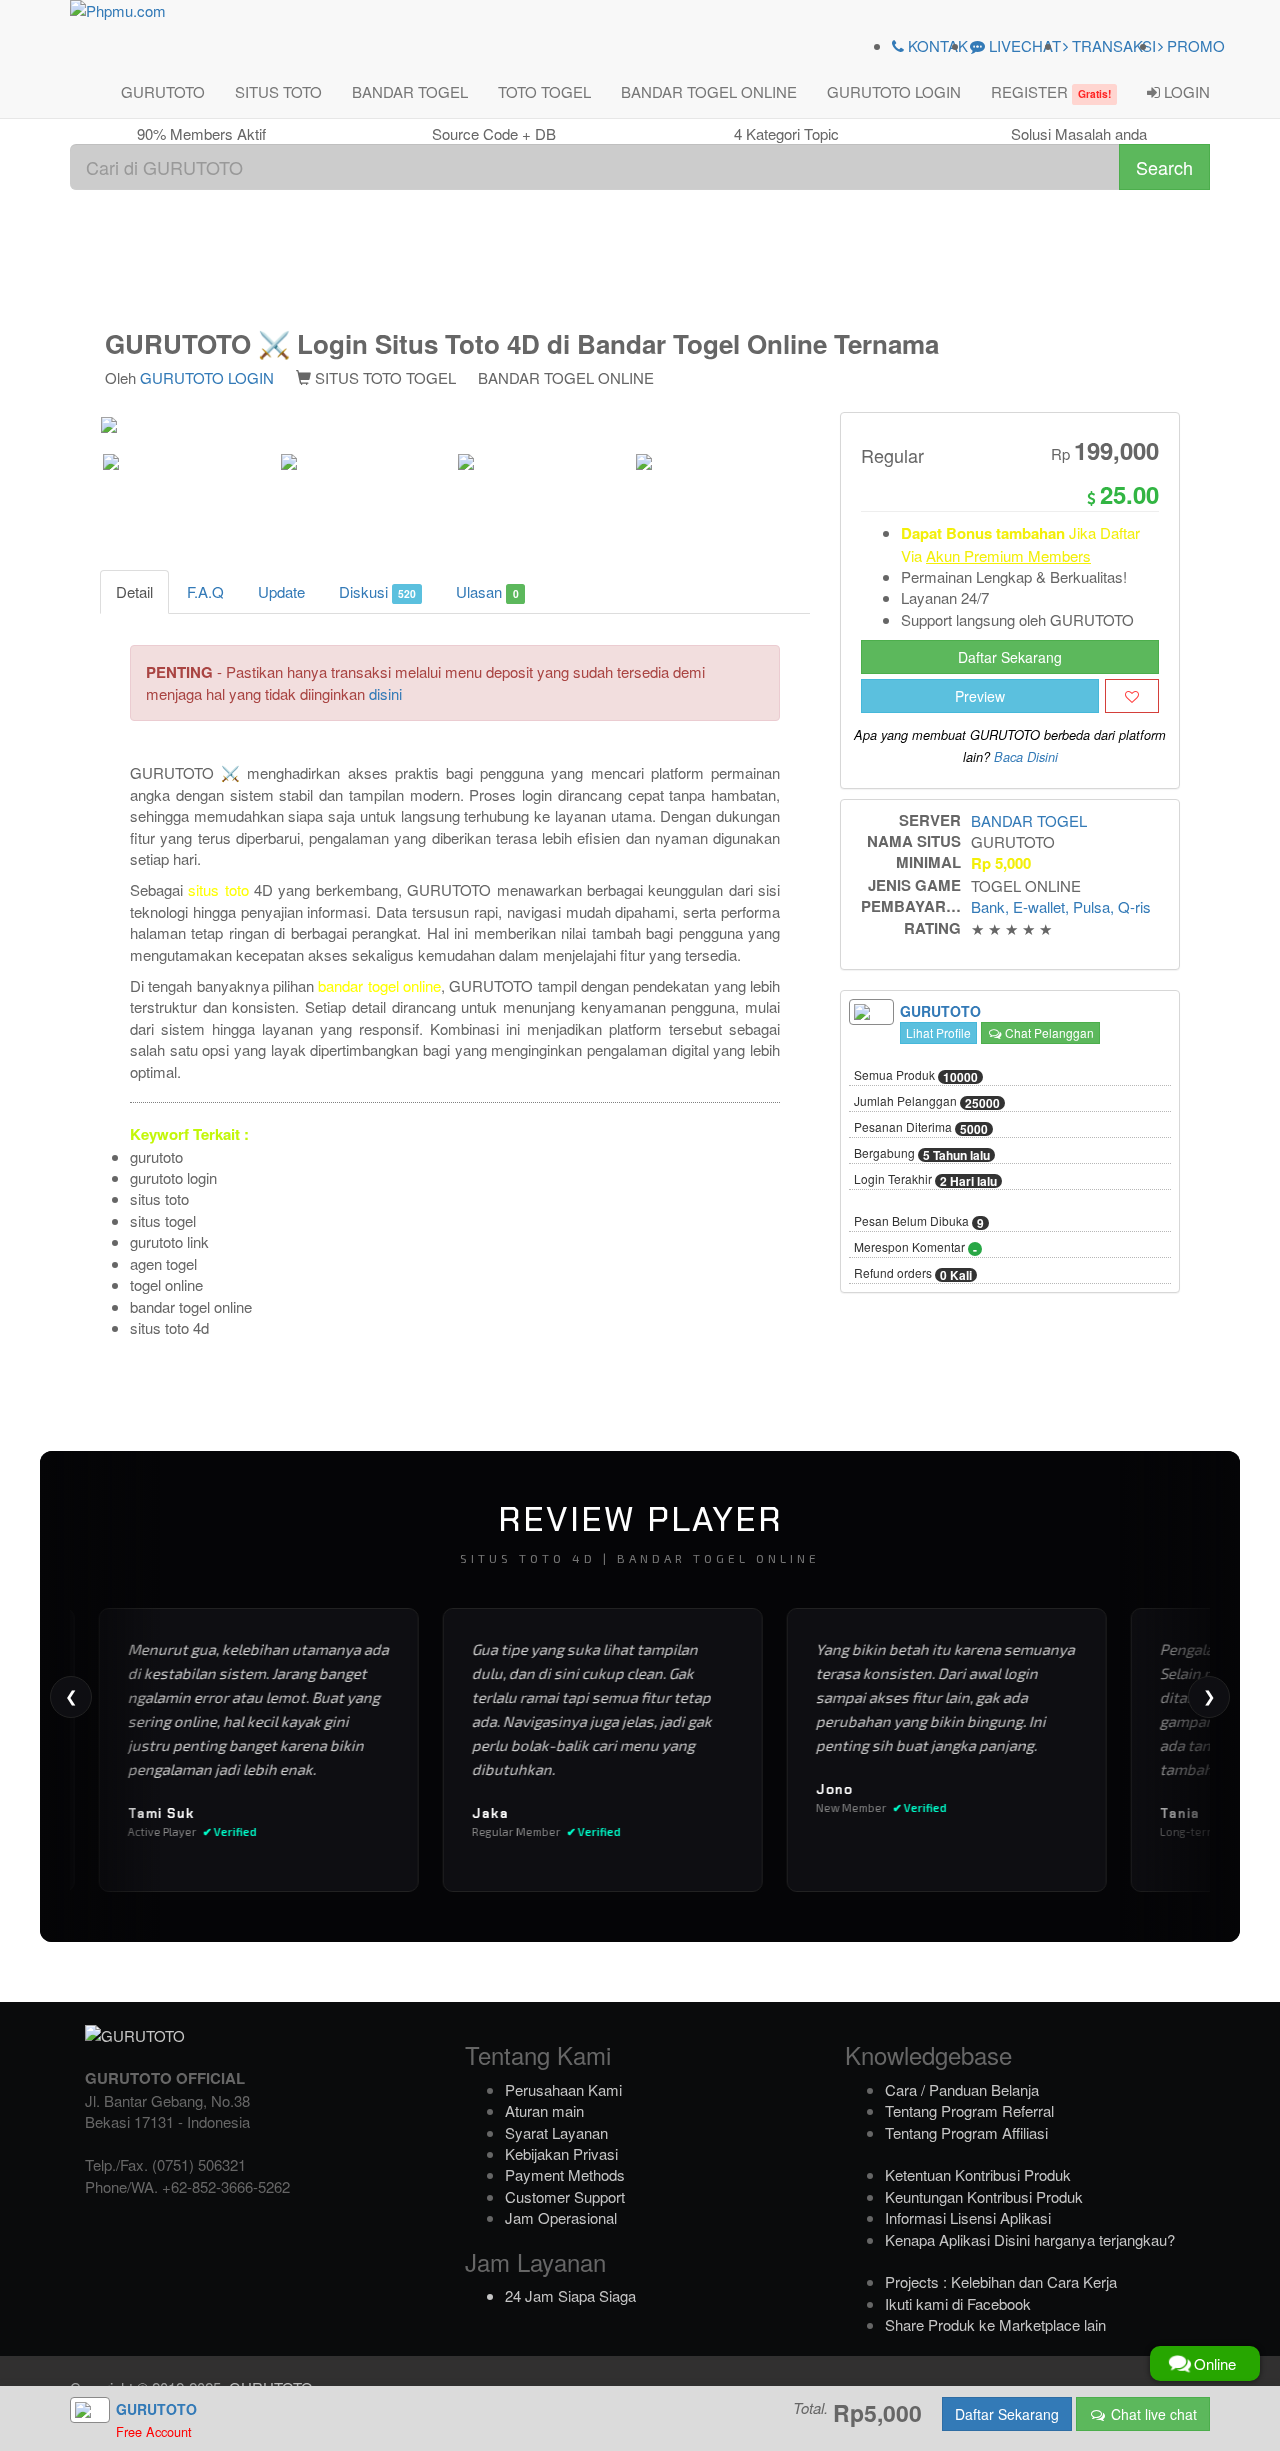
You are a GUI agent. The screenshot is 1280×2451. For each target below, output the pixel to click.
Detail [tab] (134, 591)
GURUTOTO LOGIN (894, 91)
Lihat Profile (938, 1032)
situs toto (218, 889)
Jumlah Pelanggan (927, 1102)
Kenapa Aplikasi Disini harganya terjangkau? (1030, 2239)
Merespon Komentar (915, 1248)
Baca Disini (1026, 757)
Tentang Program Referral (969, 2110)
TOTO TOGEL (544, 91)
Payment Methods (565, 2174)
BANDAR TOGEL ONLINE (709, 91)
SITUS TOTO (278, 91)
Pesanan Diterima (921, 1128)
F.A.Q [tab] (205, 591)
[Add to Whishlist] (1132, 696)
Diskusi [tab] (377, 591)
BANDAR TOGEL (410, 91)
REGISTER (1051, 91)
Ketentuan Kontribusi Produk (978, 2174)
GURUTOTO (163, 91)
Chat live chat (1152, 2414)
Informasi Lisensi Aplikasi (968, 2217)
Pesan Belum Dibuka (919, 1222)
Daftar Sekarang (1010, 657)
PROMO (1194, 45)
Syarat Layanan (556, 2132)
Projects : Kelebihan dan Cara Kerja (1001, 2281)
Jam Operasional (561, 2217)
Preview (980, 696)
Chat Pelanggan (1048, 1032)
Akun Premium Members (1008, 555)
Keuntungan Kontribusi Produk (984, 2196)
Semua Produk (916, 1076)
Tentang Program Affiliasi (966, 2132)
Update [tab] (281, 591)
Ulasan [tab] (487, 591)
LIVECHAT (1023, 45)
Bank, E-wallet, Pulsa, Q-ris (1061, 906)
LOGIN (1185, 91)
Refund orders (913, 1274)
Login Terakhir (925, 1180)
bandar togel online (379, 985)
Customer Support (565, 2196)
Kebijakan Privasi (561, 2153)
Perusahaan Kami (563, 2089)
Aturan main (544, 2110)
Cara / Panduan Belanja (962, 2089)
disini (385, 693)
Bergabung (922, 1154)
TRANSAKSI (1112, 45)
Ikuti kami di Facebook (958, 2303)
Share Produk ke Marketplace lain (995, 2324)
